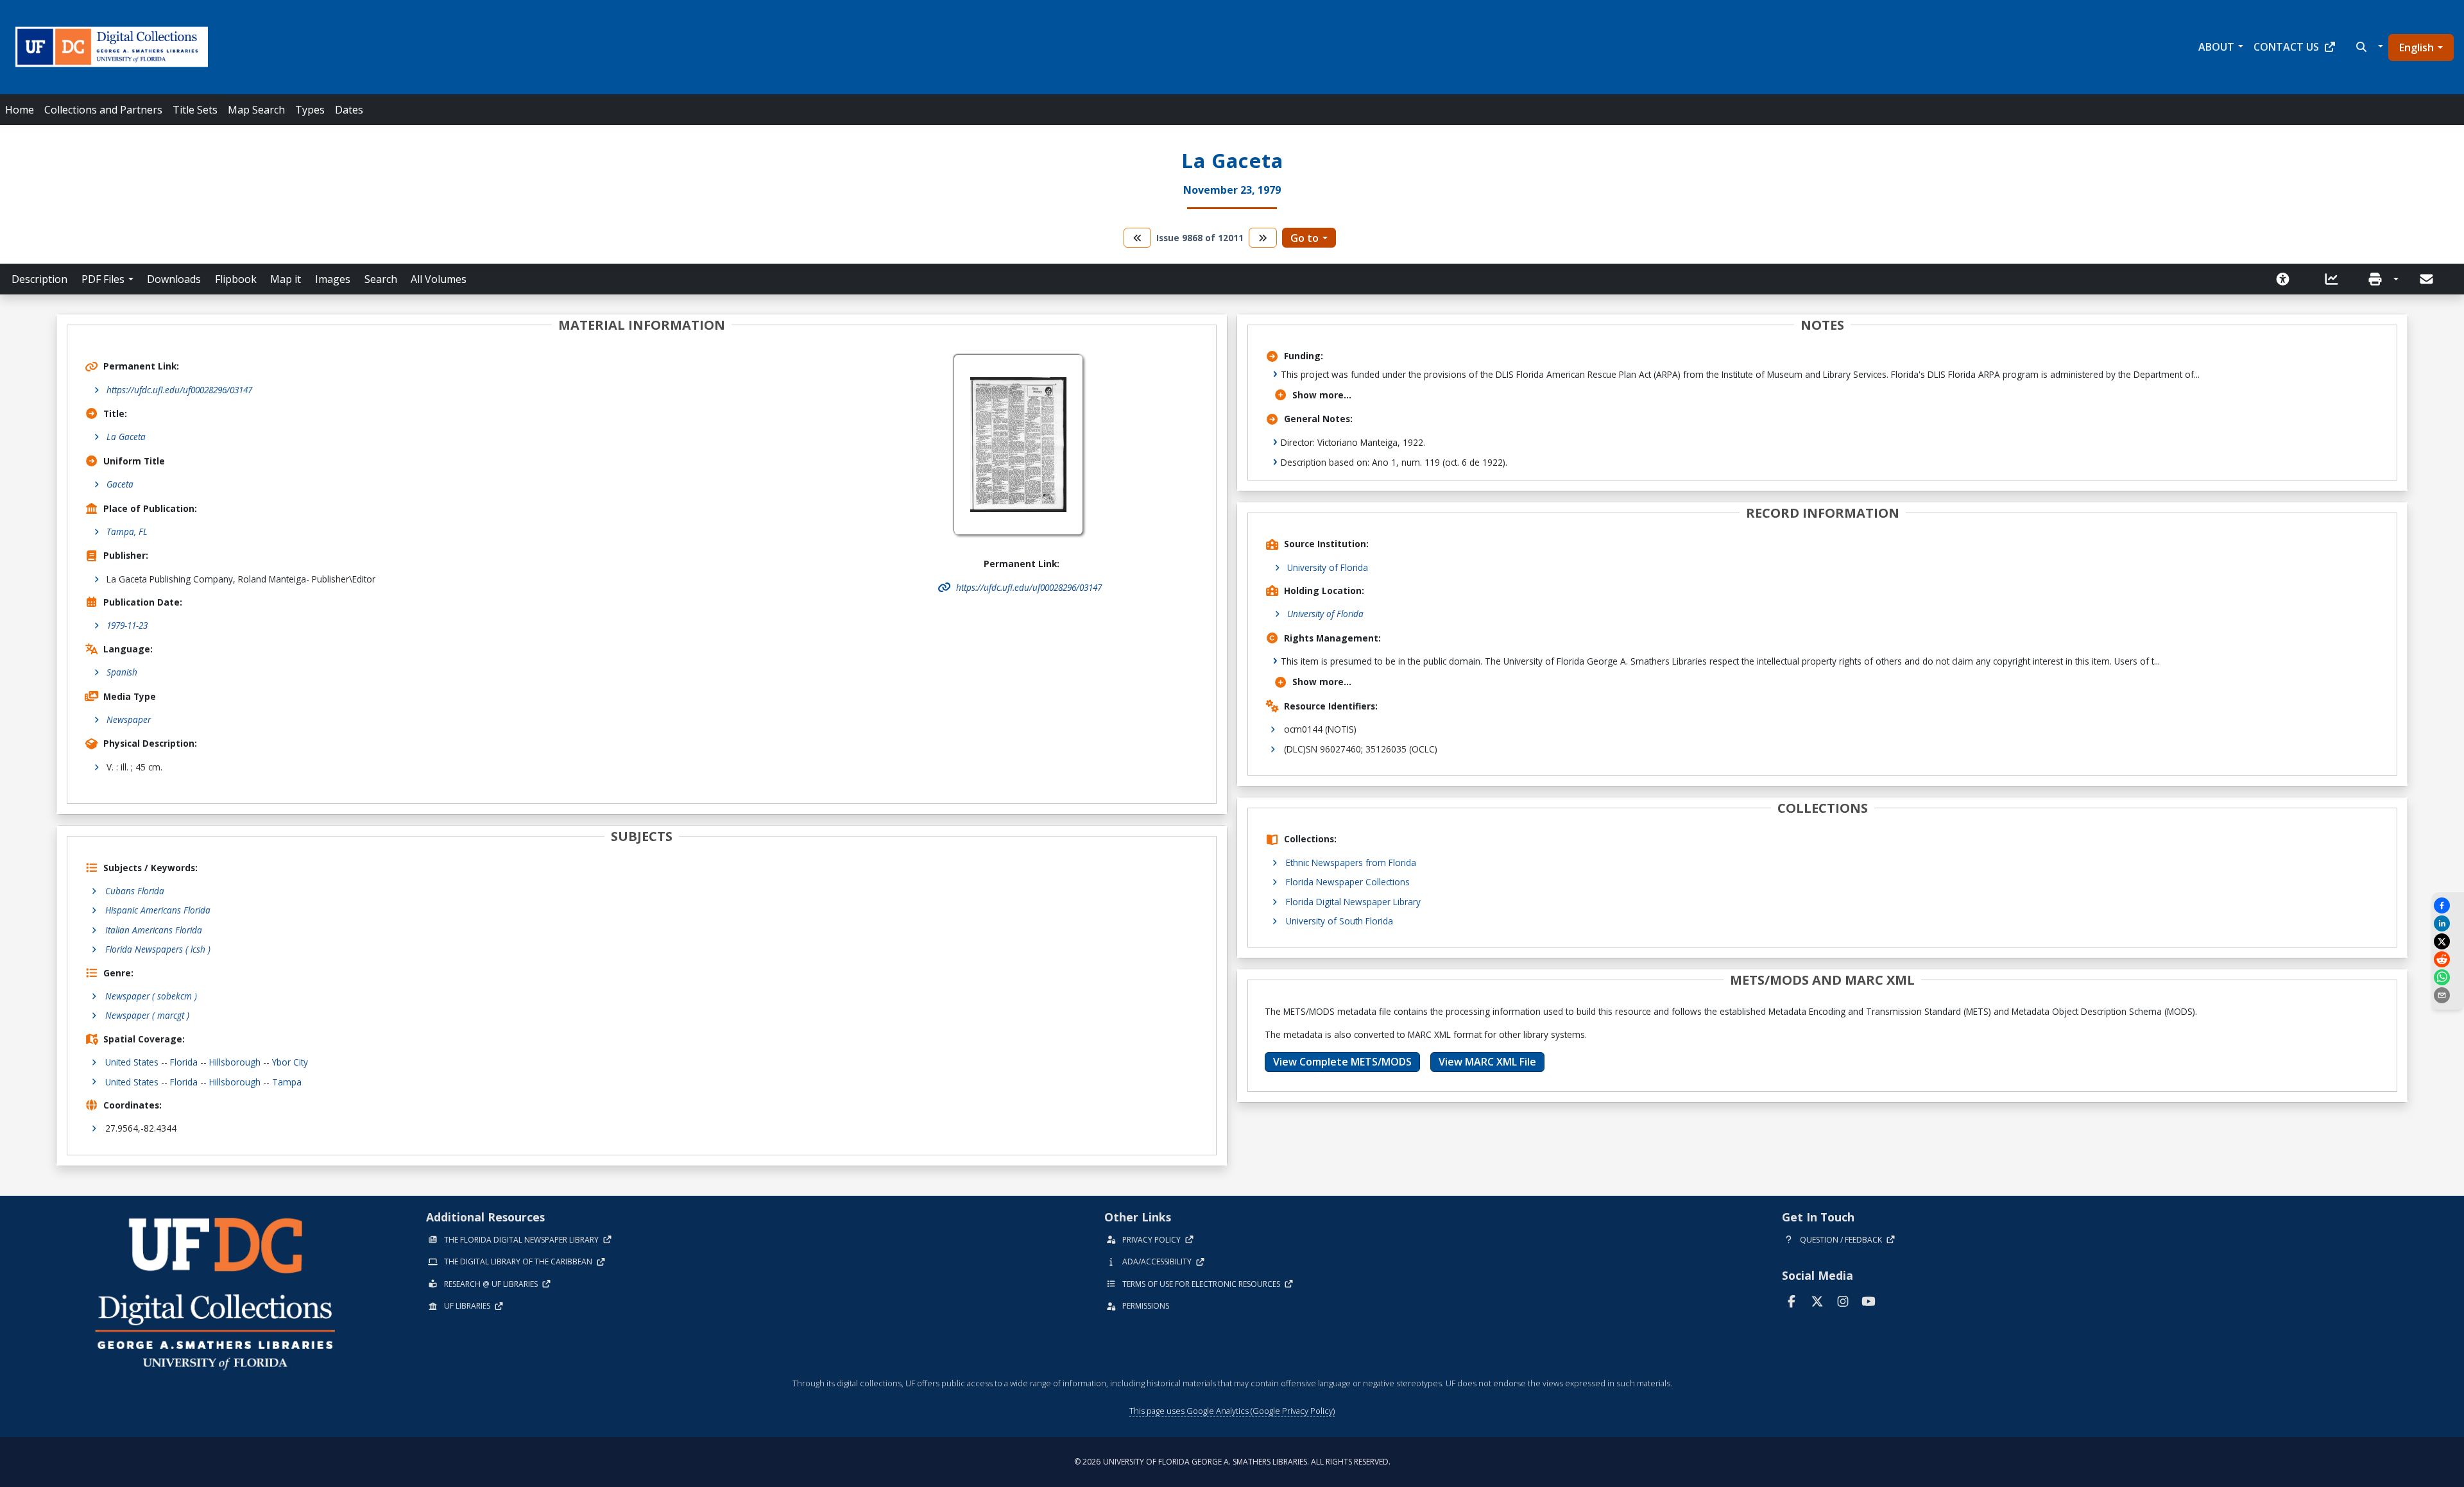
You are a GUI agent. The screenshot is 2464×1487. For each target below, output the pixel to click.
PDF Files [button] (103, 279)
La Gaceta (126, 437)
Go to (1305, 238)
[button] (2368, 47)
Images (333, 279)
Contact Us (2286, 47)
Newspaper (129, 719)
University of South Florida (1339, 921)
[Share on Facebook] (2448, 905)
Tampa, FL (127, 531)
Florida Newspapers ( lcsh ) (158, 949)
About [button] (2216, 47)
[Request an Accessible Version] (2287, 279)
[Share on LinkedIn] (2448, 923)
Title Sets (195, 110)
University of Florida (1328, 567)
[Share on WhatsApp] (2448, 977)
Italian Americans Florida (154, 930)
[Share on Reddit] (2448, 959)
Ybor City (290, 1062)
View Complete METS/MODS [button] (1342, 1062)
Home (20, 110)
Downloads (174, 279)
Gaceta (120, 484)
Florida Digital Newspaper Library (1353, 902)
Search (381, 279)
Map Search (256, 110)
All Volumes (439, 279)
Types (310, 110)
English (2417, 47)
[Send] (2427, 279)
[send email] (2448, 995)
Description (39, 279)
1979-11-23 (127, 625)
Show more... (1322, 395)
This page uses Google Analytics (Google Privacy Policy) (1232, 1411)
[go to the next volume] (1263, 238)
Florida (184, 1062)
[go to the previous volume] (1138, 238)
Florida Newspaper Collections (1348, 882)
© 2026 (1232, 1462)
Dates (349, 110)
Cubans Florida (135, 891)
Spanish (122, 672)
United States (132, 1062)
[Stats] (2336, 279)
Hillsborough (235, 1062)
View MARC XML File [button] (1487, 1062)
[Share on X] (2448, 941)
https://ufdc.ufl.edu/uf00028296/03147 (179, 390)
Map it (286, 279)
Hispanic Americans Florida (158, 910)
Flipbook (236, 279)
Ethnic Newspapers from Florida (1351, 862)
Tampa (287, 1082)
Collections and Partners (103, 110)
